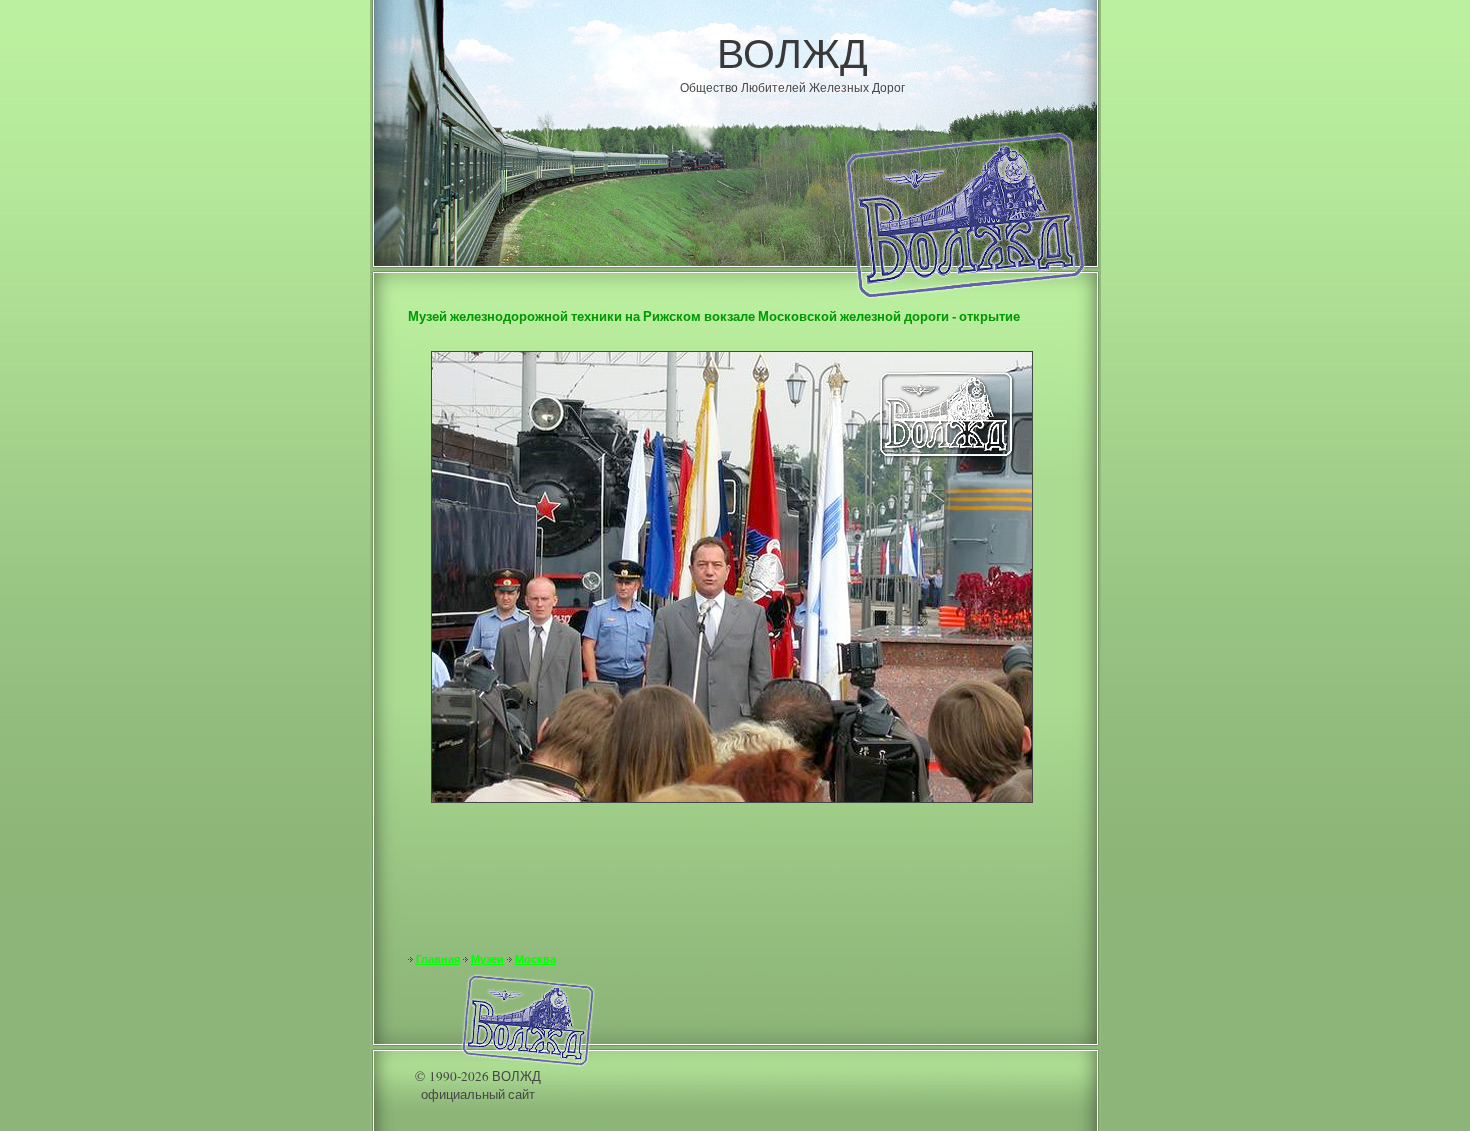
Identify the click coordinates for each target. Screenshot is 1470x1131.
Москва (535, 959)
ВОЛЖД (792, 52)
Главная (438, 959)
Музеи (487, 959)
